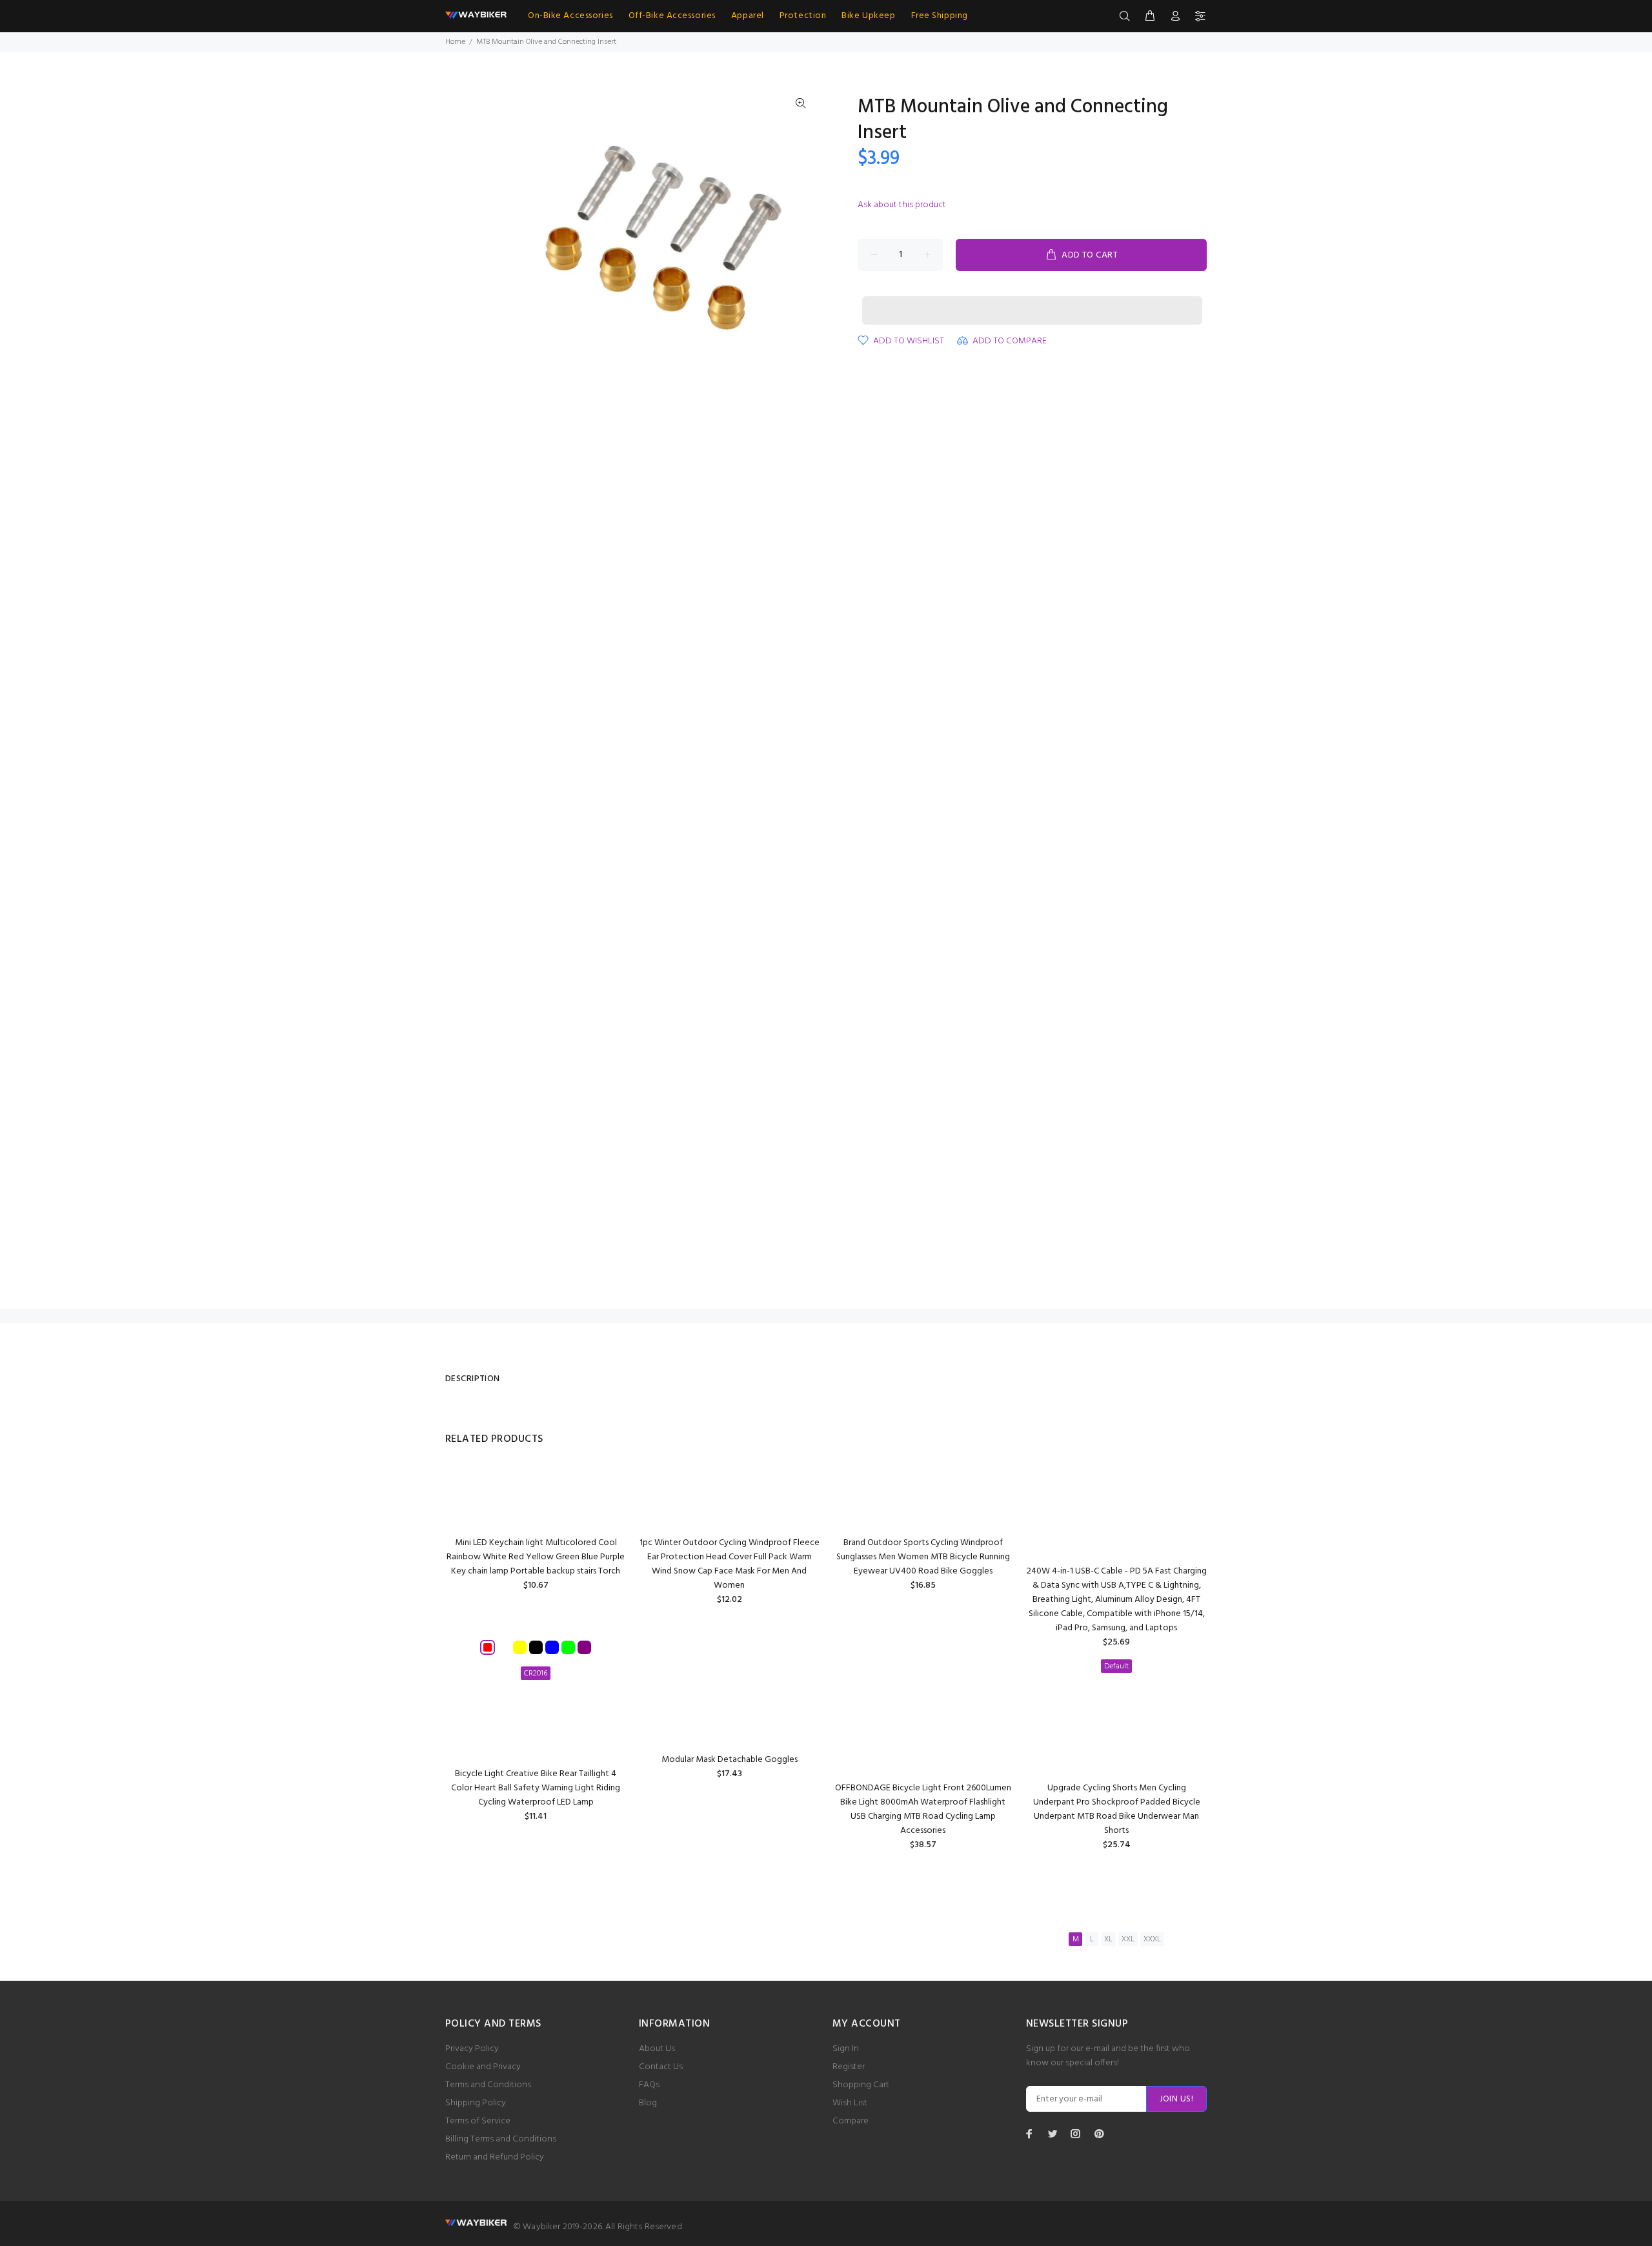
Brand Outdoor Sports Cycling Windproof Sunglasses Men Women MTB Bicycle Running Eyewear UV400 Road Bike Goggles (923, 1557)
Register (849, 2067)
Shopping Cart (861, 2085)
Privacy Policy (472, 2049)
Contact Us (661, 2067)
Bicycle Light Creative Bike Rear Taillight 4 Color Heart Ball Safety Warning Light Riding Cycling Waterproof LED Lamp (536, 1788)
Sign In (846, 2049)
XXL (1128, 1939)
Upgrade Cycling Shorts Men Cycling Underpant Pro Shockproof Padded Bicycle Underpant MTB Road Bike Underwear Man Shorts (1117, 1809)
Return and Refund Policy (495, 2157)
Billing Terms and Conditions (501, 2139)
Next (801, 240)
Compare (851, 2121)
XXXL (1152, 1939)
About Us (657, 2049)
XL (1108, 1939)
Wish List (850, 2103)
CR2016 (536, 1674)
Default (1116, 1666)
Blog (648, 2103)
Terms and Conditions (488, 2085)
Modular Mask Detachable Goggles (730, 1760)
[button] (1032, 298)
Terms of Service (478, 2121)
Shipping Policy (476, 2103)
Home (455, 42)
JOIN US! (1176, 2099)
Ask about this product (902, 205)
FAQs (649, 2085)
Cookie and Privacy (483, 2067)
